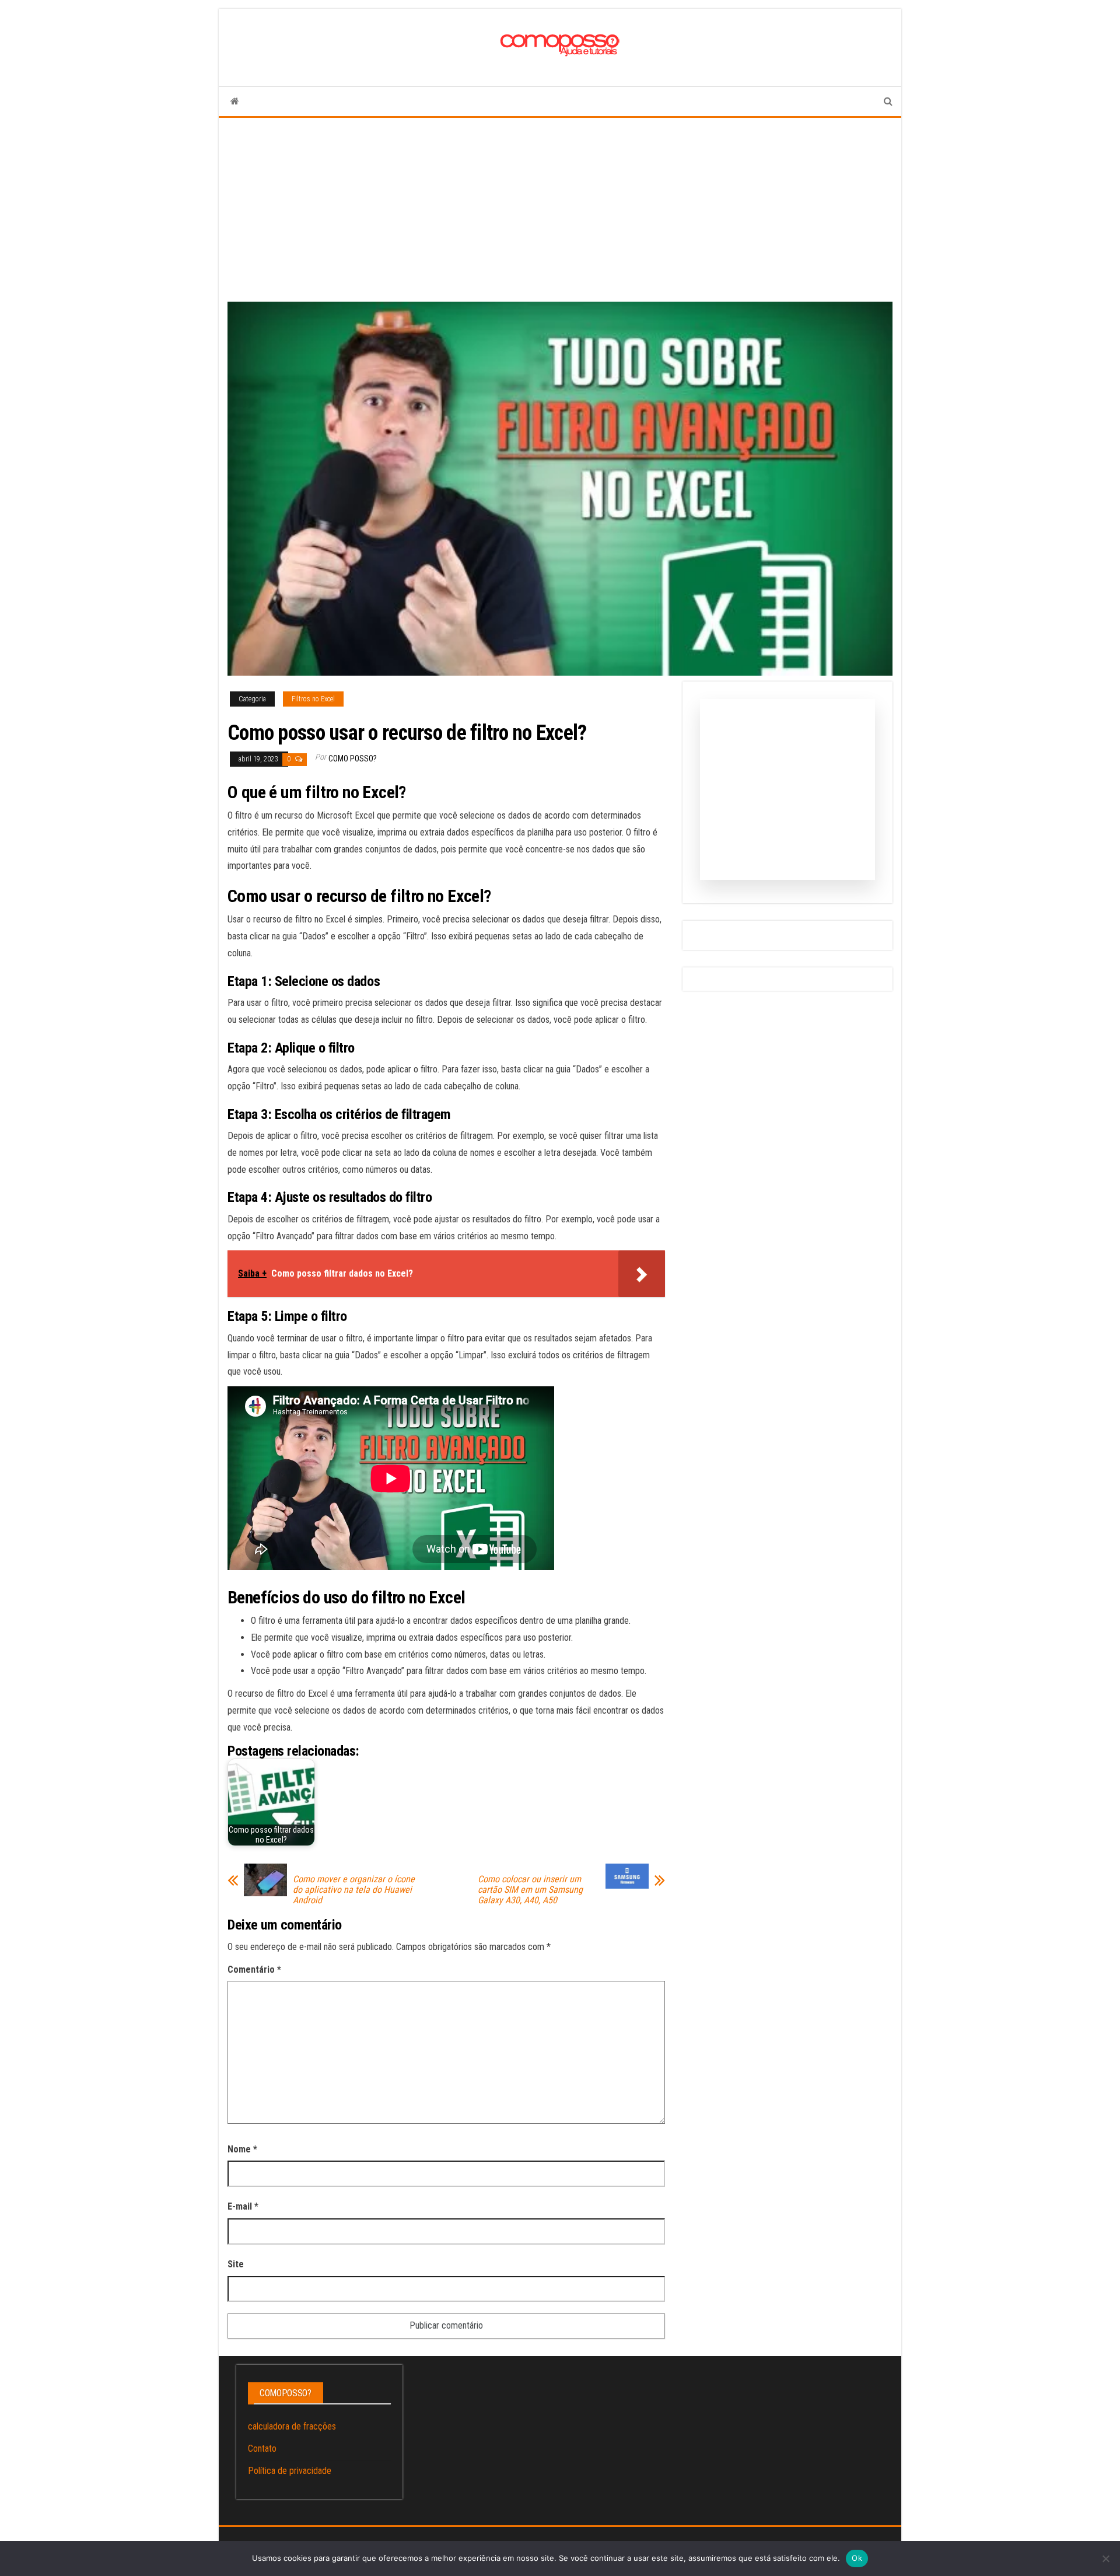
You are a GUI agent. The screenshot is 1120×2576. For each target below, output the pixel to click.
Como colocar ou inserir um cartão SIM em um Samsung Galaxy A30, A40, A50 (530, 1890)
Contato (262, 2449)
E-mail (243, 2206)
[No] (1105, 2558)
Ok (857, 2558)
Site (236, 2264)
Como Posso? (353, 759)
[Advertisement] (560, 205)
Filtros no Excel (313, 699)
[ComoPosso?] (235, 102)
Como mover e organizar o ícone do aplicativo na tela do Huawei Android (354, 1890)
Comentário (254, 1969)
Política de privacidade (290, 2471)
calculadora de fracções (292, 2426)
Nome (242, 2149)
